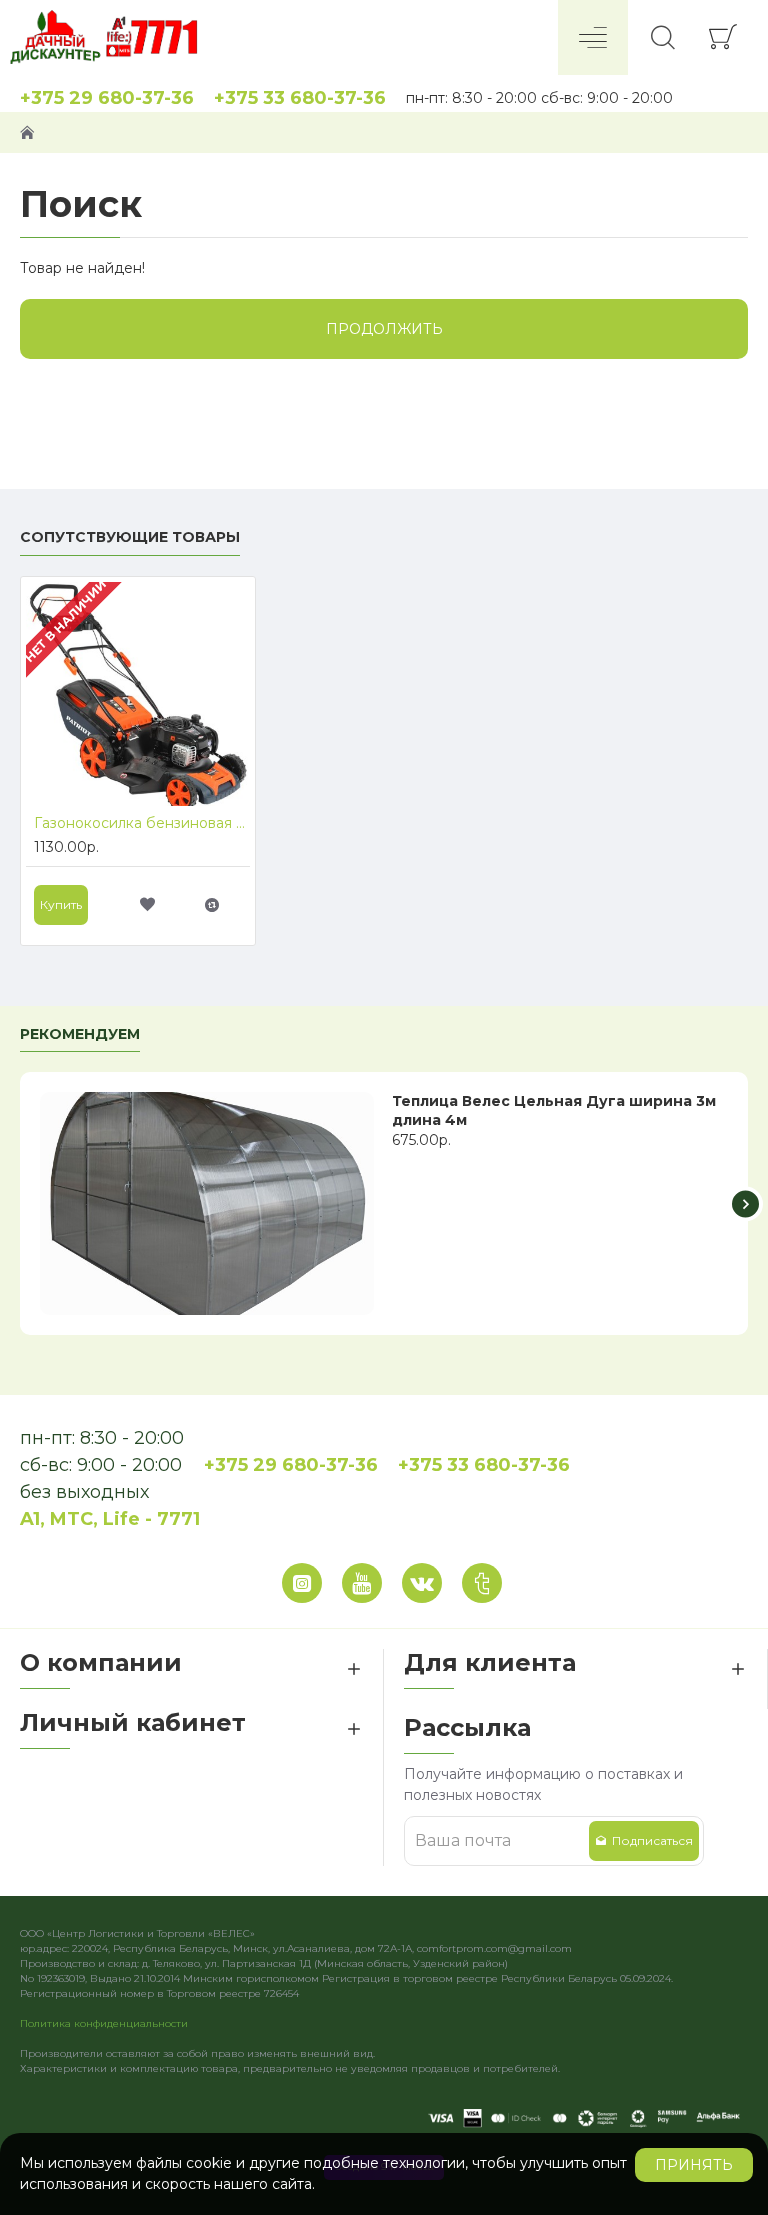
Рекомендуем (80, 1034)
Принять (694, 2165)
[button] (22, 1203)
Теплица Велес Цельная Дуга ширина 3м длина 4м (554, 1110)
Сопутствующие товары (130, 537)
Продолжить (384, 329)
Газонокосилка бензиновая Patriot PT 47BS (142, 823)
